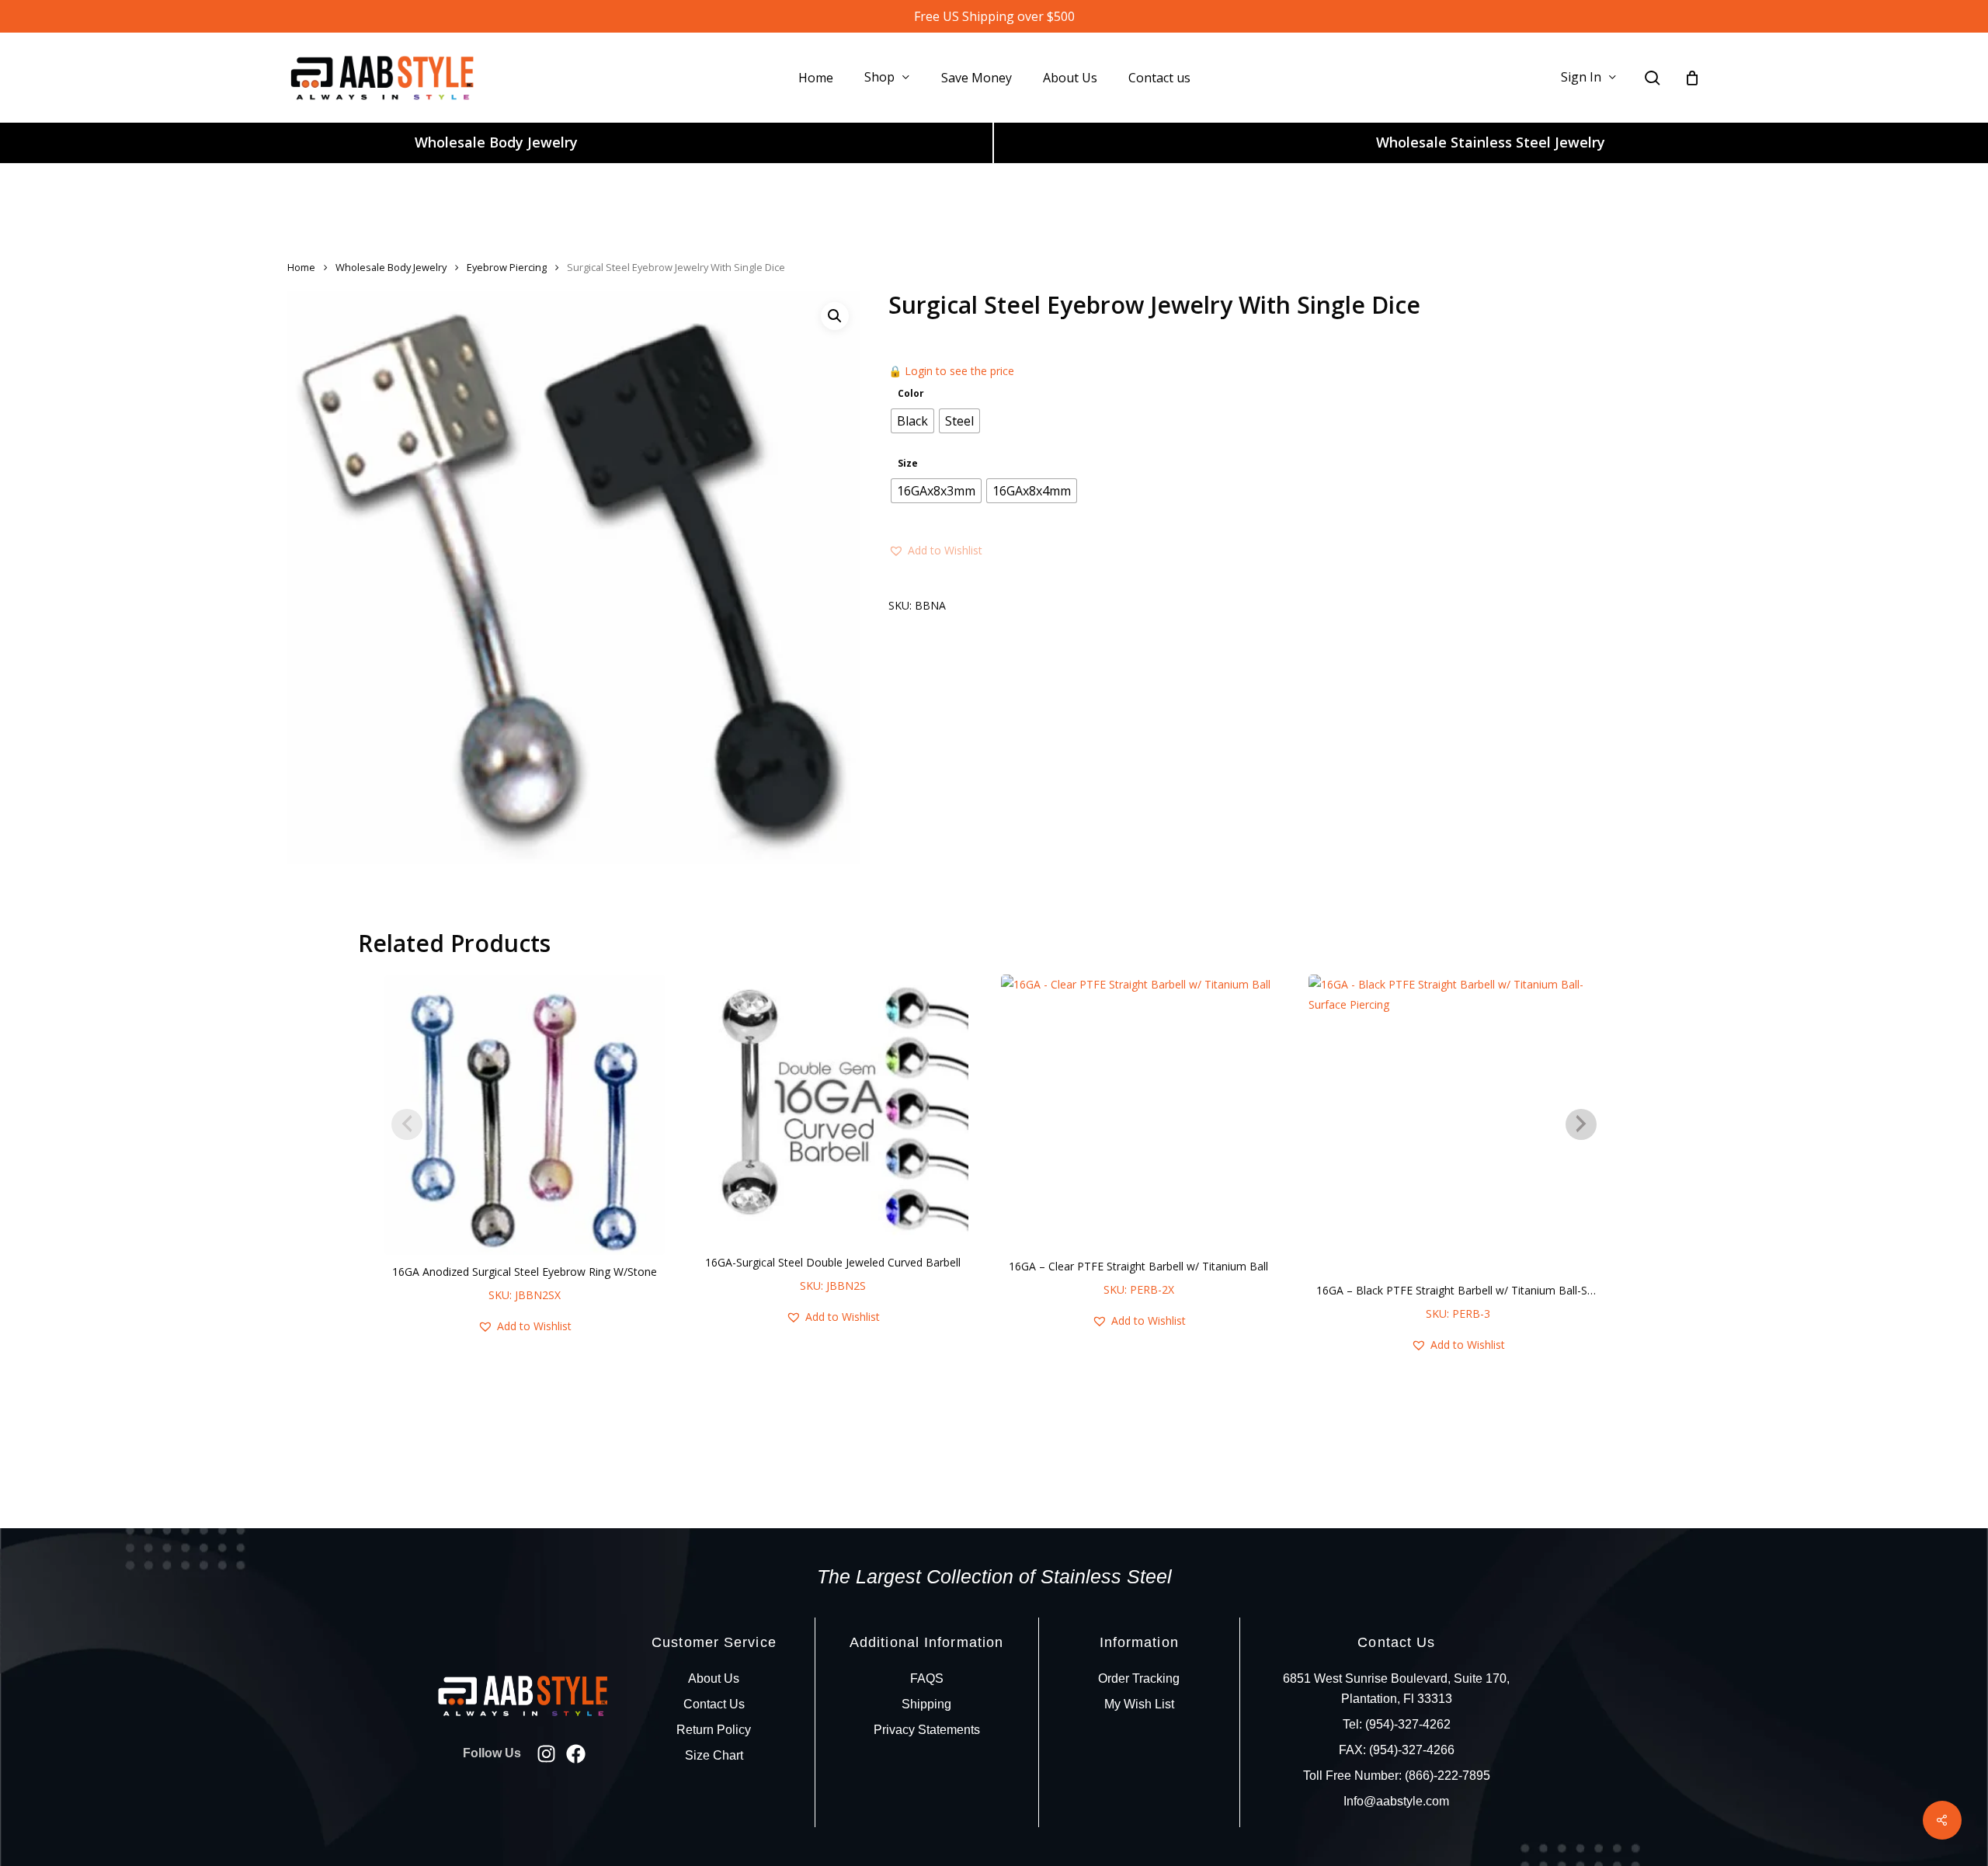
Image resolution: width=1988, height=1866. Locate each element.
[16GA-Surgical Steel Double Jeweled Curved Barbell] (833, 1110)
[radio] (912, 421)
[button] (835, 316)
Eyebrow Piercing (507, 267)
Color (911, 394)
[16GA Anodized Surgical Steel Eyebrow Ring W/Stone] (525, 1115)
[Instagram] (546, 1754)
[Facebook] (576, 1754)
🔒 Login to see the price (951, 371)
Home (301, 267)
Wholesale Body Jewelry (496, 142)
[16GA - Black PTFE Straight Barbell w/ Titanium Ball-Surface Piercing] (1458, 1124)
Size (908, 464)
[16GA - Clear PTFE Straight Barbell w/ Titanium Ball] (1138, 1112)
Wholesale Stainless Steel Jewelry (1491, 142)
